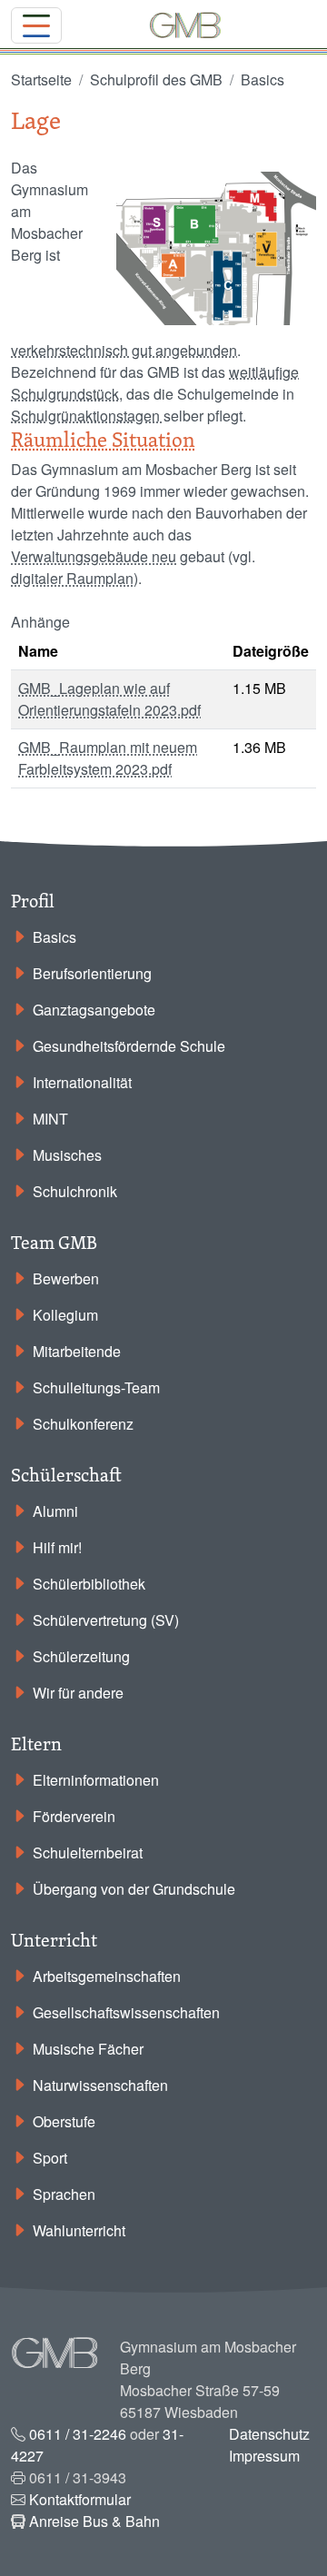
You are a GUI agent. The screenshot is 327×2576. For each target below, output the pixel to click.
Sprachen (64, 2194)
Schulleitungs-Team (96, 1387)
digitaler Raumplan (72, 578)
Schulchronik (75, 1191)
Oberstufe (64, 2121)
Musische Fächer (88, 2049)
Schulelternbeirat (88, 1853)
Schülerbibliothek (89, 1584)
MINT (50, 1119)
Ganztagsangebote (94, 1010)
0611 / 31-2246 (78, 2434)
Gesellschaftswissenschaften (126, 2012)
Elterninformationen (96, 1780)
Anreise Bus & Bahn (94, 2521)
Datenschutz (269, 2434)
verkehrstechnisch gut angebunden (124, 350)
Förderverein (74, 1816)
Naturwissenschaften (100, 2085)
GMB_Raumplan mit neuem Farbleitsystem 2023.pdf (108, 758)
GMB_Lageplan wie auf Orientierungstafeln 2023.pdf (109, 699)
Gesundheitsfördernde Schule (129, 1046)
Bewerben (66, 1278)
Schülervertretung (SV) (106, 1620)
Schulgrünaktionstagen (87, 416)
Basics (263, 79)
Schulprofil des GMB (156, 79)
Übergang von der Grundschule (134, 1889)
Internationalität (82, 1082)
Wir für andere (78, 1693)
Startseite (41, 79)
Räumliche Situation (103, 439)
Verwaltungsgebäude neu (94, 556)
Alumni (55, 1511)
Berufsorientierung (92, 973)
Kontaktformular (80, 2499)
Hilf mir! (57, 1547)
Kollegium (65, 1315)
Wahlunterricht (79, 2230)
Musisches (67, 1155)
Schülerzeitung (81, 1656)
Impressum (264, 2456)
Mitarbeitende (77, 1351)
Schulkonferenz (83, 1424)
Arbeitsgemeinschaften (107, 1976)
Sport (50, 2158)
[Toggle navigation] (36, 25)
